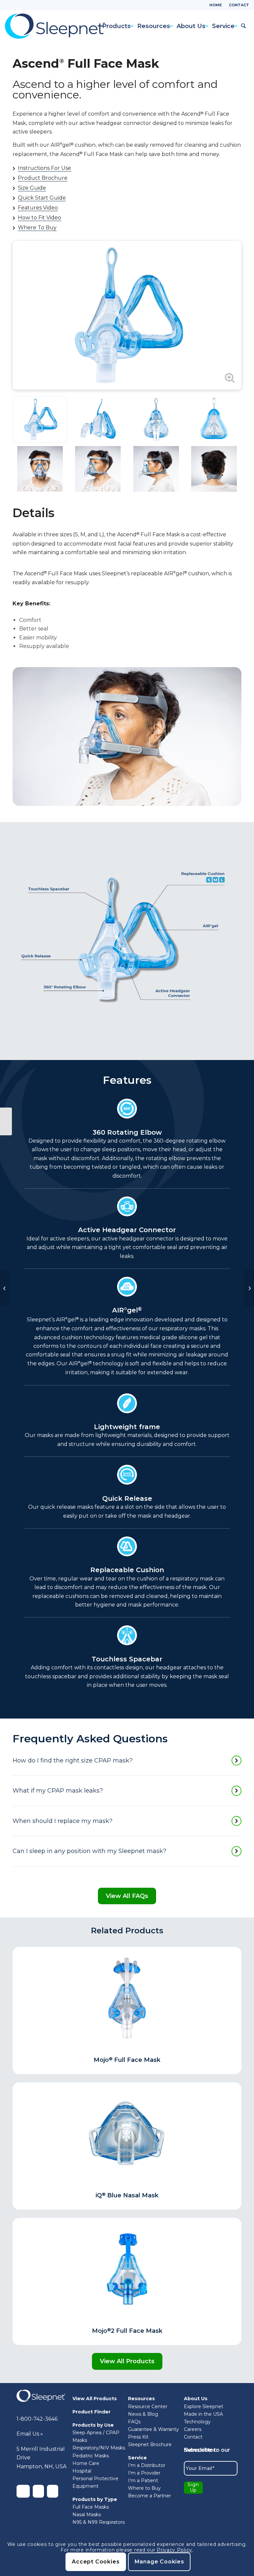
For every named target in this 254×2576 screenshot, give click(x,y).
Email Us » (30, 2434)
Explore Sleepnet (204, 2406)
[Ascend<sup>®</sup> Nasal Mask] (5, 1288)
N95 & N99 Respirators (99, 2522)
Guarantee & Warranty (153, 2429)
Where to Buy (144, 2488)
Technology (197, 2422)
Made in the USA (203, 2414)
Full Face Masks (91, 2507)
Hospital (82, 2471)
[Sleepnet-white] (41, 2396)
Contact (239, 5)
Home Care (86, 2463)
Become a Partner (149, 2496)
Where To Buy (37, 228)
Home (216, 5)
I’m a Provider (144, 2473)
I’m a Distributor (147, 2465)
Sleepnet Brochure (150, 2444)
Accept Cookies (96, 2562)
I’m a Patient (143, 2481)
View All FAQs (127, 1896)
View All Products (127, 2361)
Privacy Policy (174, 2550)
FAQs (134, 2422)
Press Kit (138, 2437)
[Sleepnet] (55, 26)
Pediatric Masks (91, 2456)
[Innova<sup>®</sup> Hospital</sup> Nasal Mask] (249, 1288)
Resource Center (148, 2406)
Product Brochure (43, 178)
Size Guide (32, 188)
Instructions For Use (44, 168)
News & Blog (143, 2414)
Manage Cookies (159, 2562)
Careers (193, 2429)
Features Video (38, 208)
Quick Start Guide (42, 198)
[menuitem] (216, 5)
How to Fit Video (40, 218)
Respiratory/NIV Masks (99, 2448)
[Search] (243, 26)
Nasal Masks (87, 2515)
